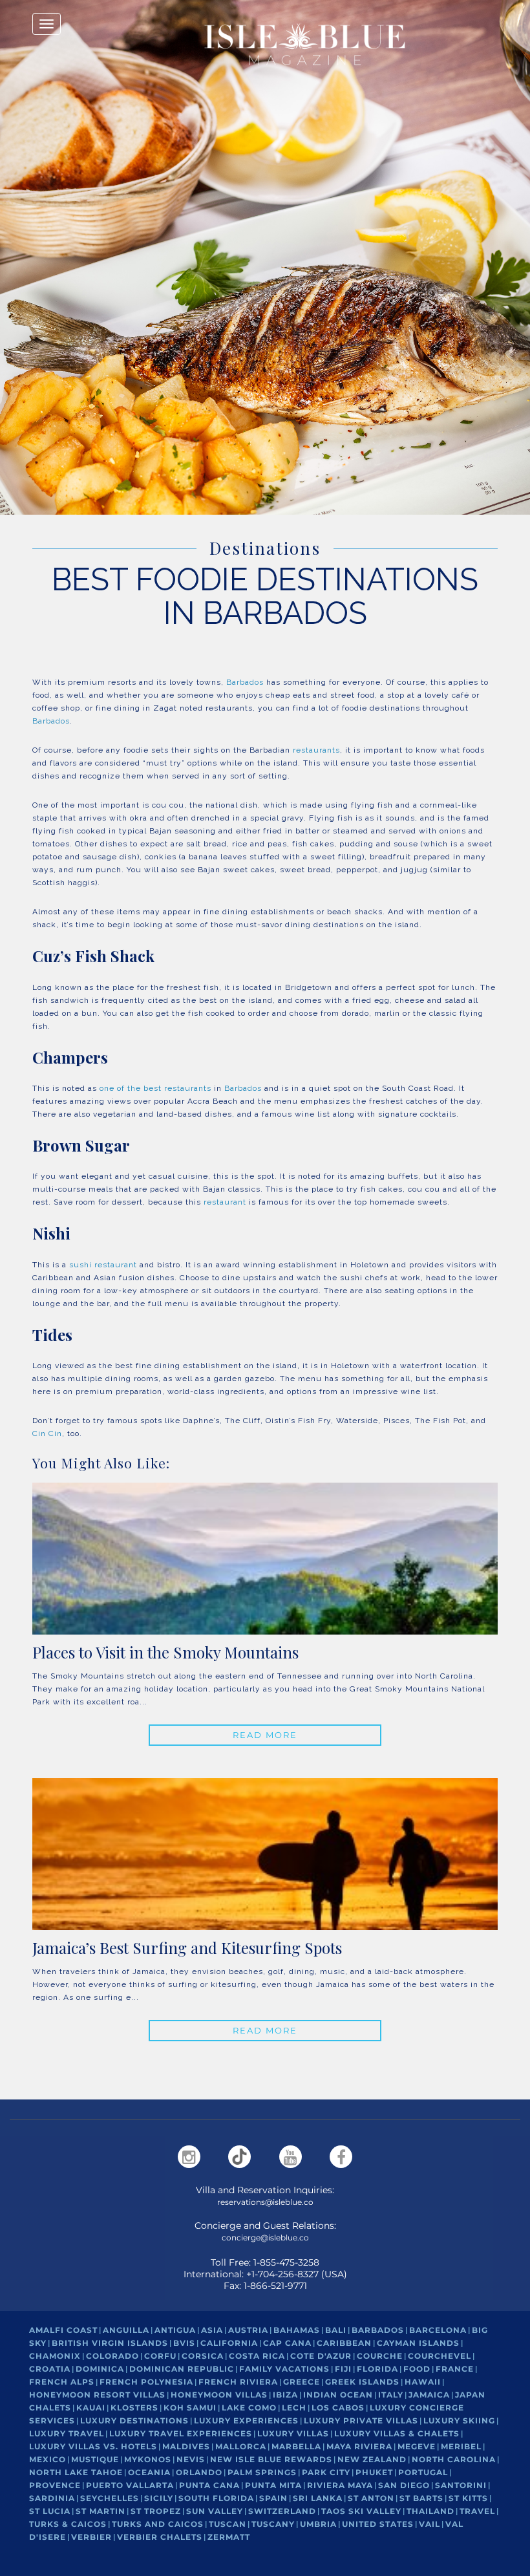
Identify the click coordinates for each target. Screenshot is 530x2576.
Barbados (245, 682)
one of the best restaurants (155, 1088)
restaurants (316, 750)
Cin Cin (47, 1433)
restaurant (225, 1202)
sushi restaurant (103, 1265)
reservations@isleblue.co (265, 2202)
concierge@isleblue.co (265, 2238)
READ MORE (265, 1735)
